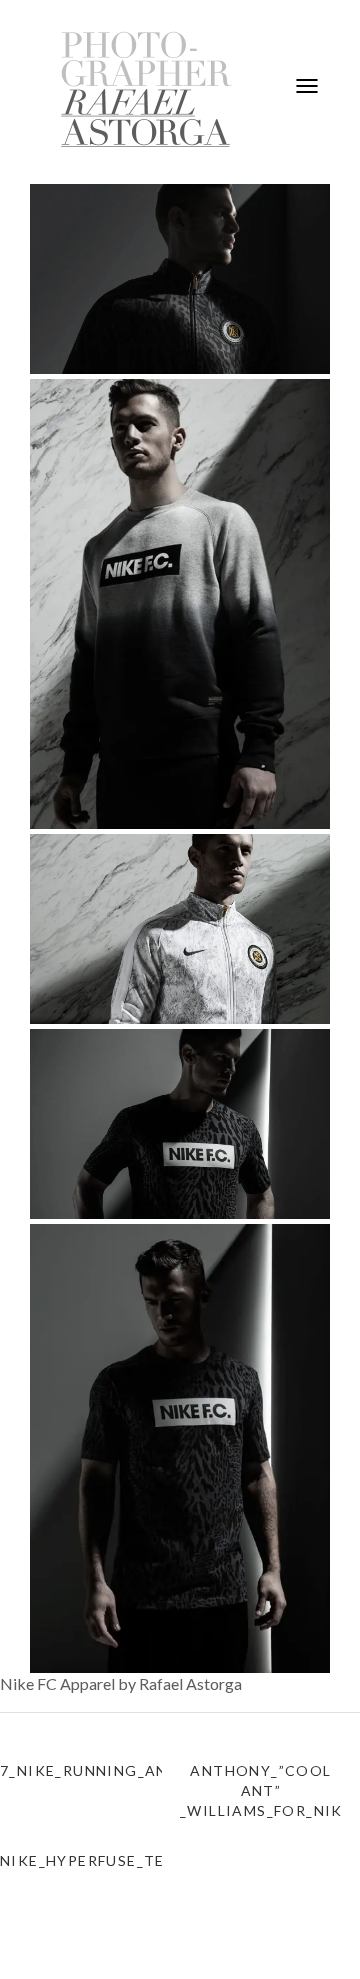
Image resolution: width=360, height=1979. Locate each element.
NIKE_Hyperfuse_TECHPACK (81, 1860)
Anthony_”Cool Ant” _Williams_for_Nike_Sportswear (261, 1790)
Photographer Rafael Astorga (147, 89)
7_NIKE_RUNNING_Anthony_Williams (81, 1770)
